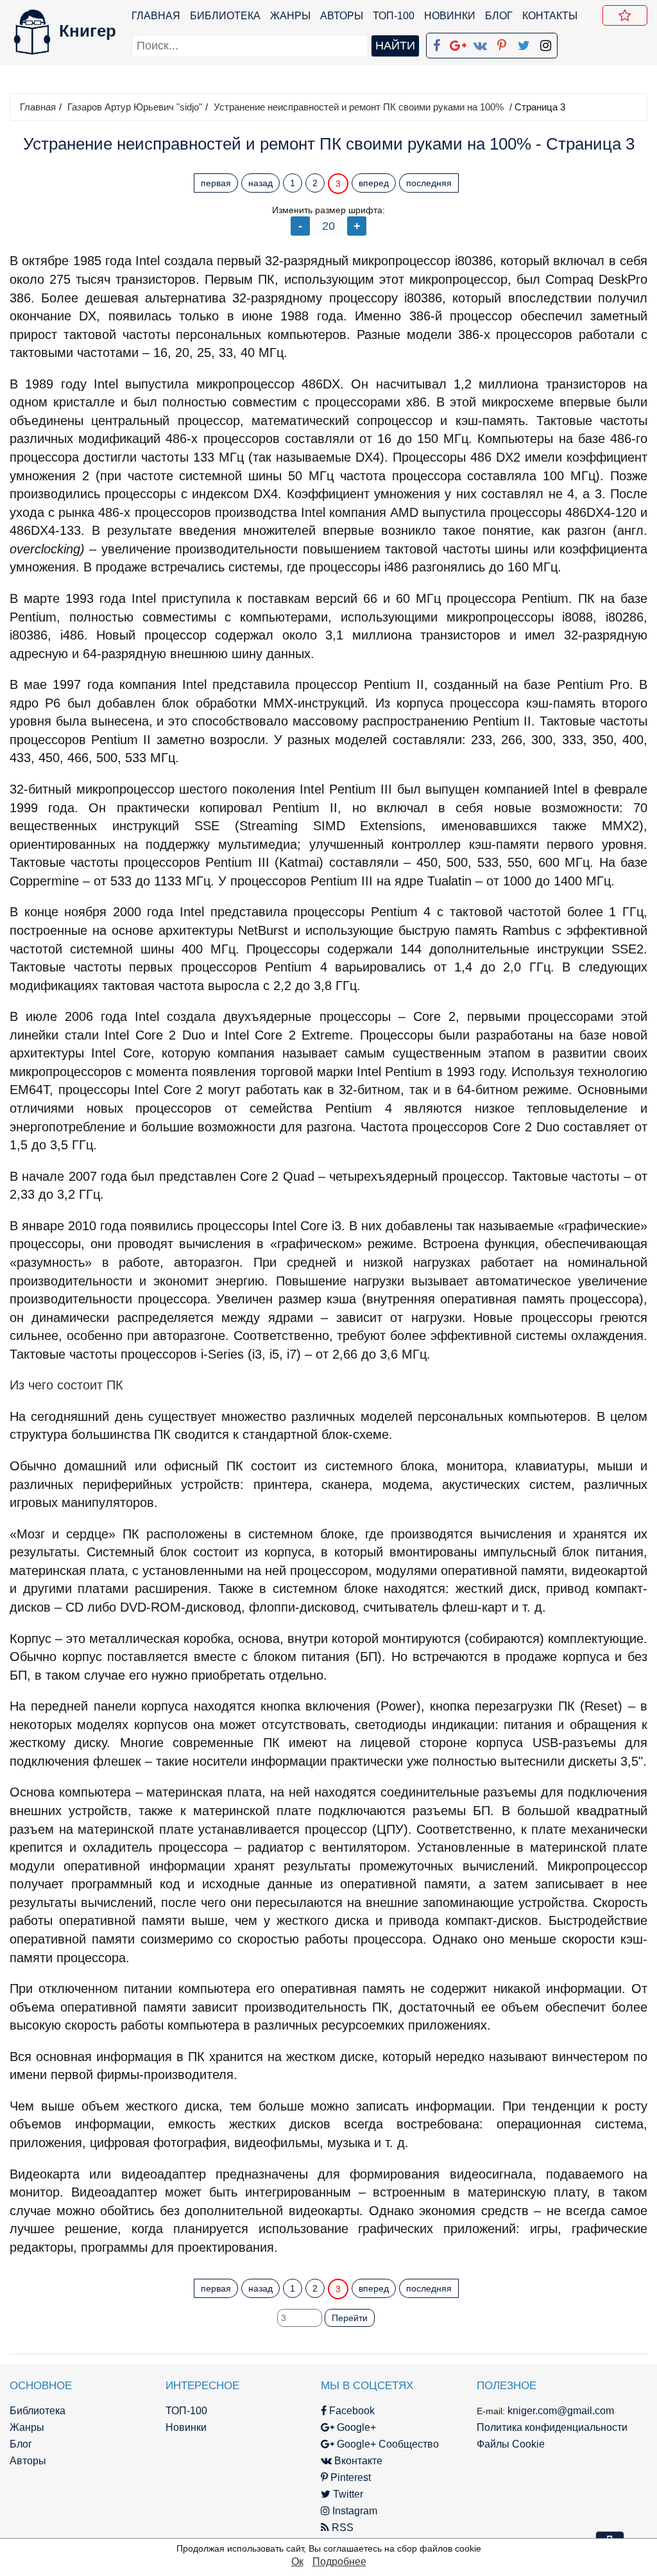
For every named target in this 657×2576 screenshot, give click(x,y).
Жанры (290, 16)
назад (260, 183)
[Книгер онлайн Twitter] (524, 43)
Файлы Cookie (511, 2444)
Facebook (351, 2411)
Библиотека (225, 16)
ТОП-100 (394, 16)
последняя (429, 183)
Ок (297, 2562)
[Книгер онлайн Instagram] (545, 43)
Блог (499, 16)
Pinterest (349, 2477)
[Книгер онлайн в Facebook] (436, 43)
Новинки (450, 16)
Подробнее (339, 2562)
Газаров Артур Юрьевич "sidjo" (135, 107)
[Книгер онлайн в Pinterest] (502, 43)
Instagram (354, 2511)
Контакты (550, 16)
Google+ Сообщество (387, 2444)
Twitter (347, 2494)
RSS (341, 2528)
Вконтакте (357, 2461)
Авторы (342, 16)
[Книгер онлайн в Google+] (458, 43)
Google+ (355, 2427)
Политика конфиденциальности (552, 2427)
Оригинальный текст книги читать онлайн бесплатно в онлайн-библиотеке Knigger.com (269, 2263)
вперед (374, 183)
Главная (156, 16)
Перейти (350, 2318)
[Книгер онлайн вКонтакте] (480, 43)
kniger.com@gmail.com (561, 2411)
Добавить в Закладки (625, 15)
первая (216, 183)
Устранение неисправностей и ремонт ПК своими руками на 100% (359, 107)
